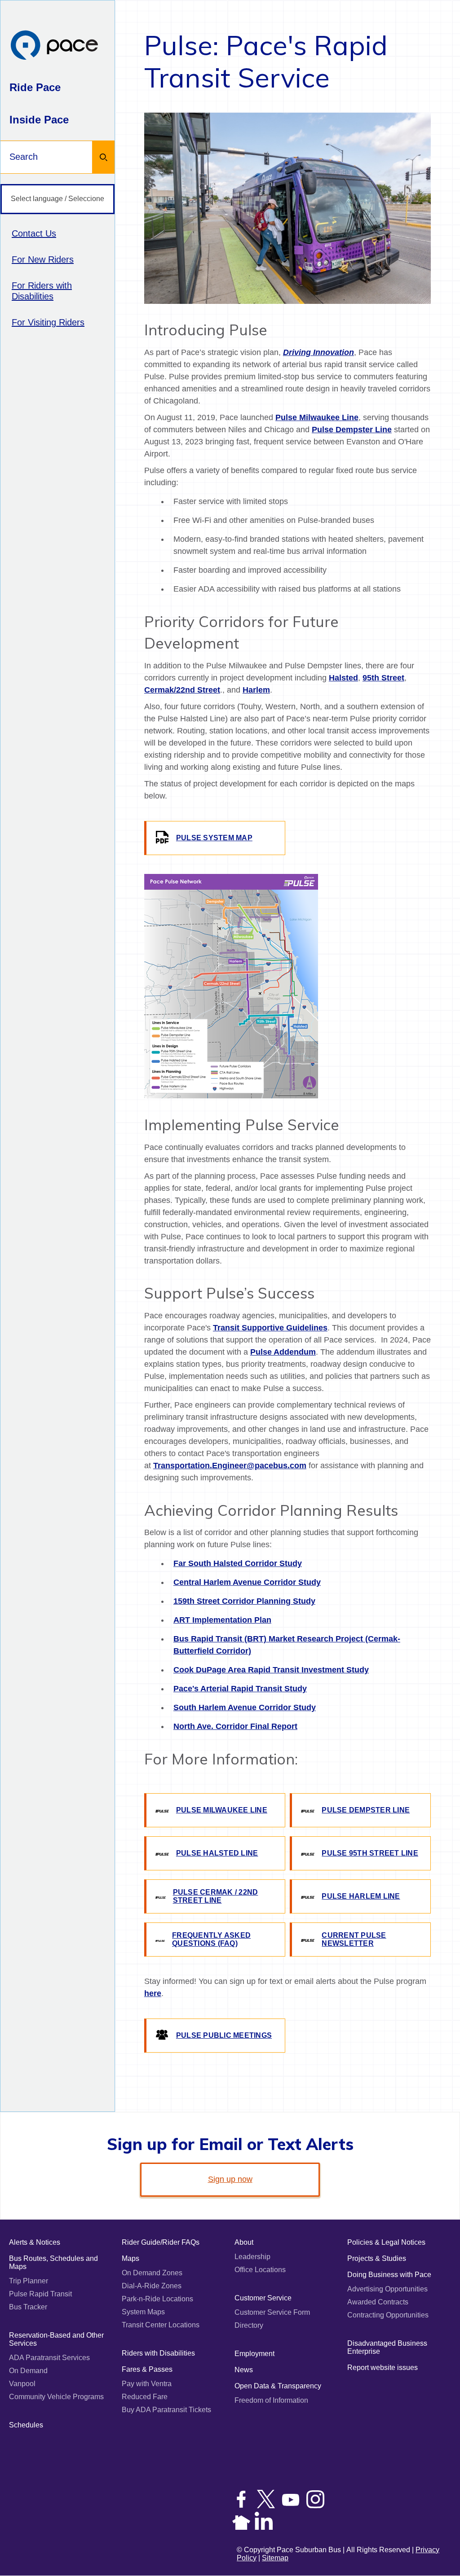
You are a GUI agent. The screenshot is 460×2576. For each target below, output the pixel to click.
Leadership (252, 2257)
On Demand (28, 2371)
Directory (249, 2325)
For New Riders (43, 259)
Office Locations (260, 2270)
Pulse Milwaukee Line (317, 417)
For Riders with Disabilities (42, 291)
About (244, 2242)
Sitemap (275, 2558)
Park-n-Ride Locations (157, 2299)
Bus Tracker (28, 2307)
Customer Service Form (272, 2312)
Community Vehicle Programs (56, 2397)
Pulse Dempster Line (352, 430)
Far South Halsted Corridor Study (238, 1563)
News (244, 2370)
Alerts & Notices (35, 2242)
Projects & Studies (377, 2258)
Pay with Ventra (147, 2384)
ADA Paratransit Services (49, 2358)
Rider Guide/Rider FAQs (161, 2242)
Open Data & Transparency (278, 2386)
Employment (254, 2354)
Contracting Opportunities (388, 2315)
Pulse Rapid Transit (40, 2294)
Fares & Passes (147, 2369)
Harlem (256, 690)
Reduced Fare (145, 2397)
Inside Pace (39, 120)
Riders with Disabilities (158, 2353)
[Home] (54, 46)
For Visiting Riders (48, 322)
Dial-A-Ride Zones (152, 2286)
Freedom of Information (271, 2400)
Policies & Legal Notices (386, 2242)
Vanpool (22, 2384)
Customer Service (263, 2298)
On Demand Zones (152, 2273)
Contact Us (34, 233)
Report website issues (383, 2368)
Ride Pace (35, 87)
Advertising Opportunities (387, 2289)
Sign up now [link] (230, 2179)
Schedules (26, 2425)
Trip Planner (29, 2281)
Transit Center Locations (161, 2325)
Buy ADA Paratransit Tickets (166, 2410)
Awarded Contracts (378, 2302)
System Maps (143, 2312)
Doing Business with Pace (389, 2275)
